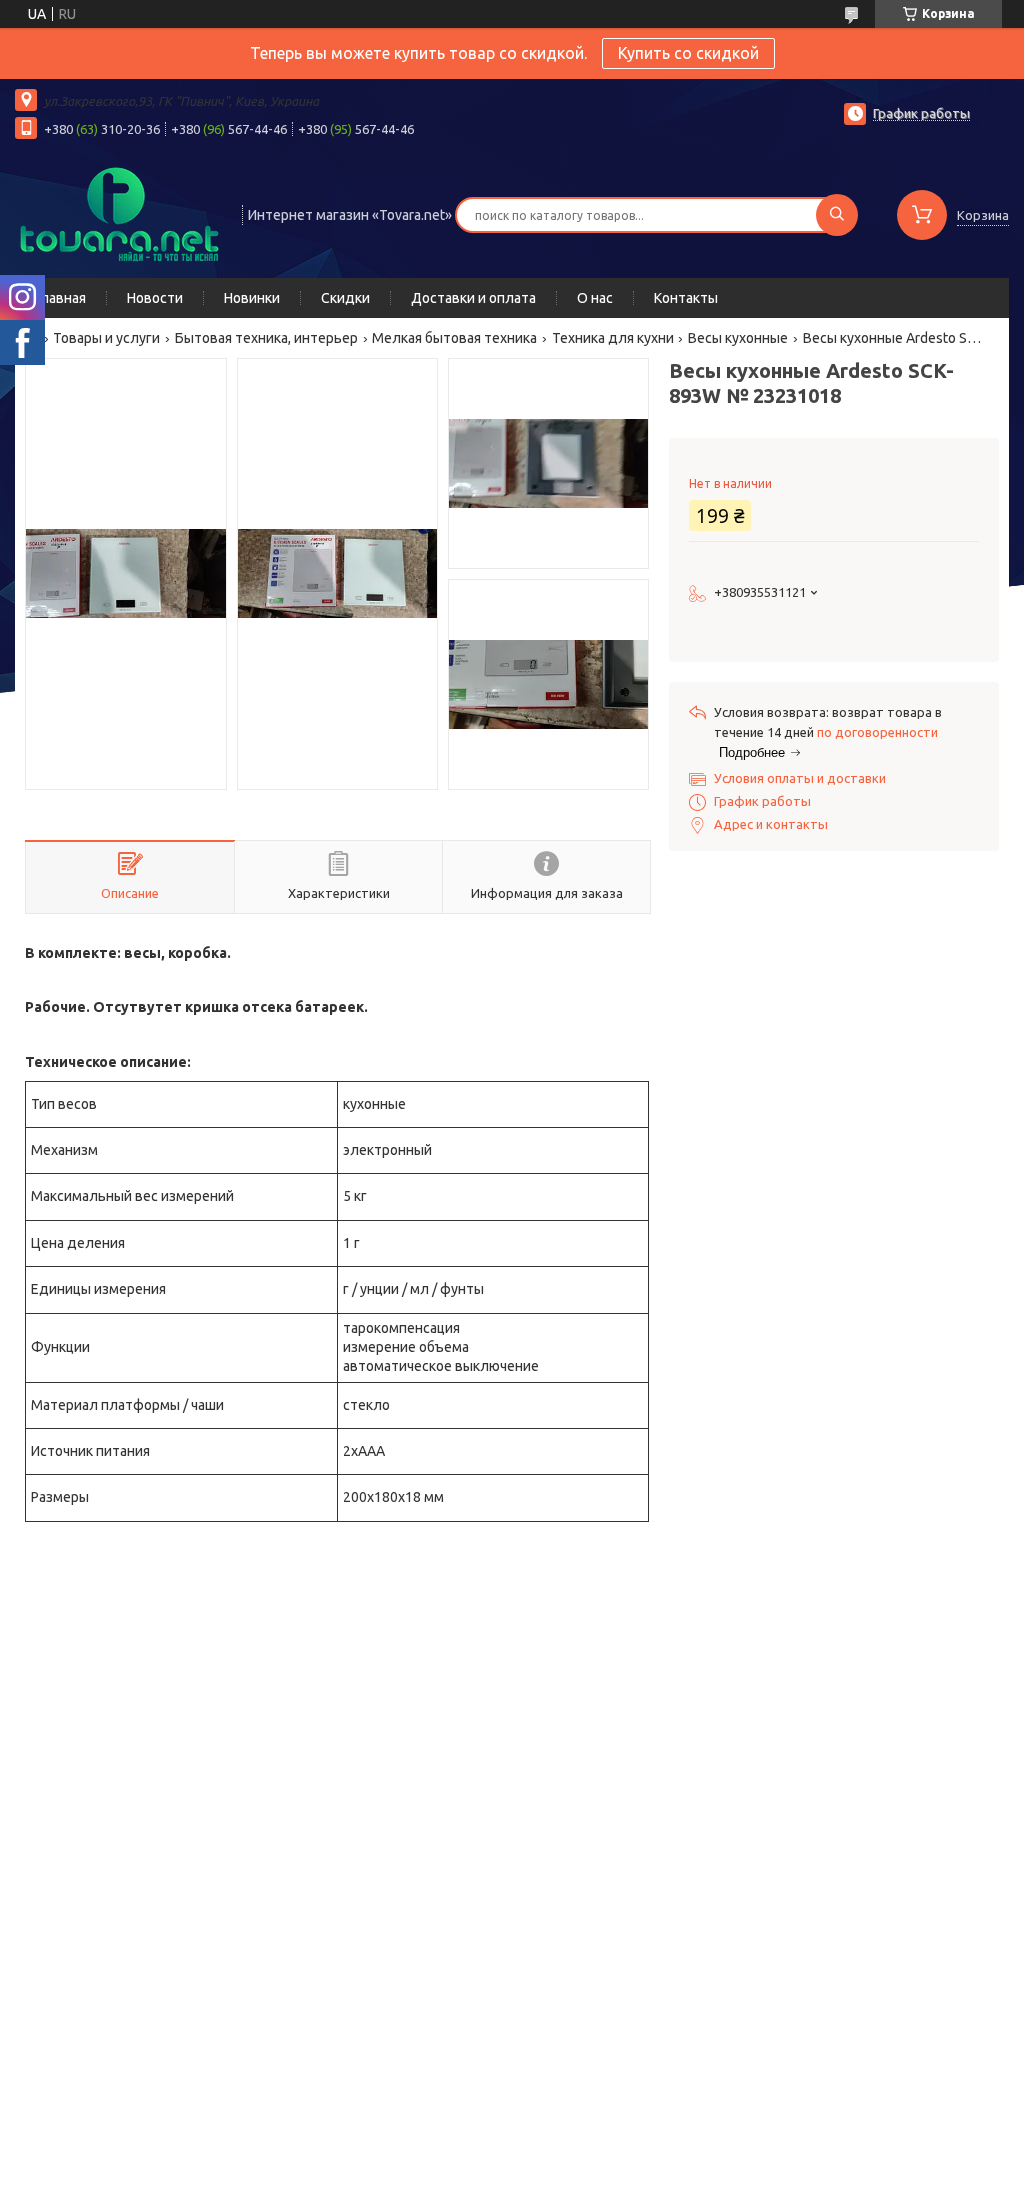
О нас (595, 298)
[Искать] (837, 215)
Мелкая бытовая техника (454, 338)
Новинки (252, 298)
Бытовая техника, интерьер (266, 338)
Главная (60, 298)
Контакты (686, 298)
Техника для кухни (613, 338)
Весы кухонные (738, 338)
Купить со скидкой (688, 53)
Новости (155, 298)
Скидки (345, 298)
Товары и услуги (106, 338)
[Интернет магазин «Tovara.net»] (119, 213)
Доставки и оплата (473, 298)
